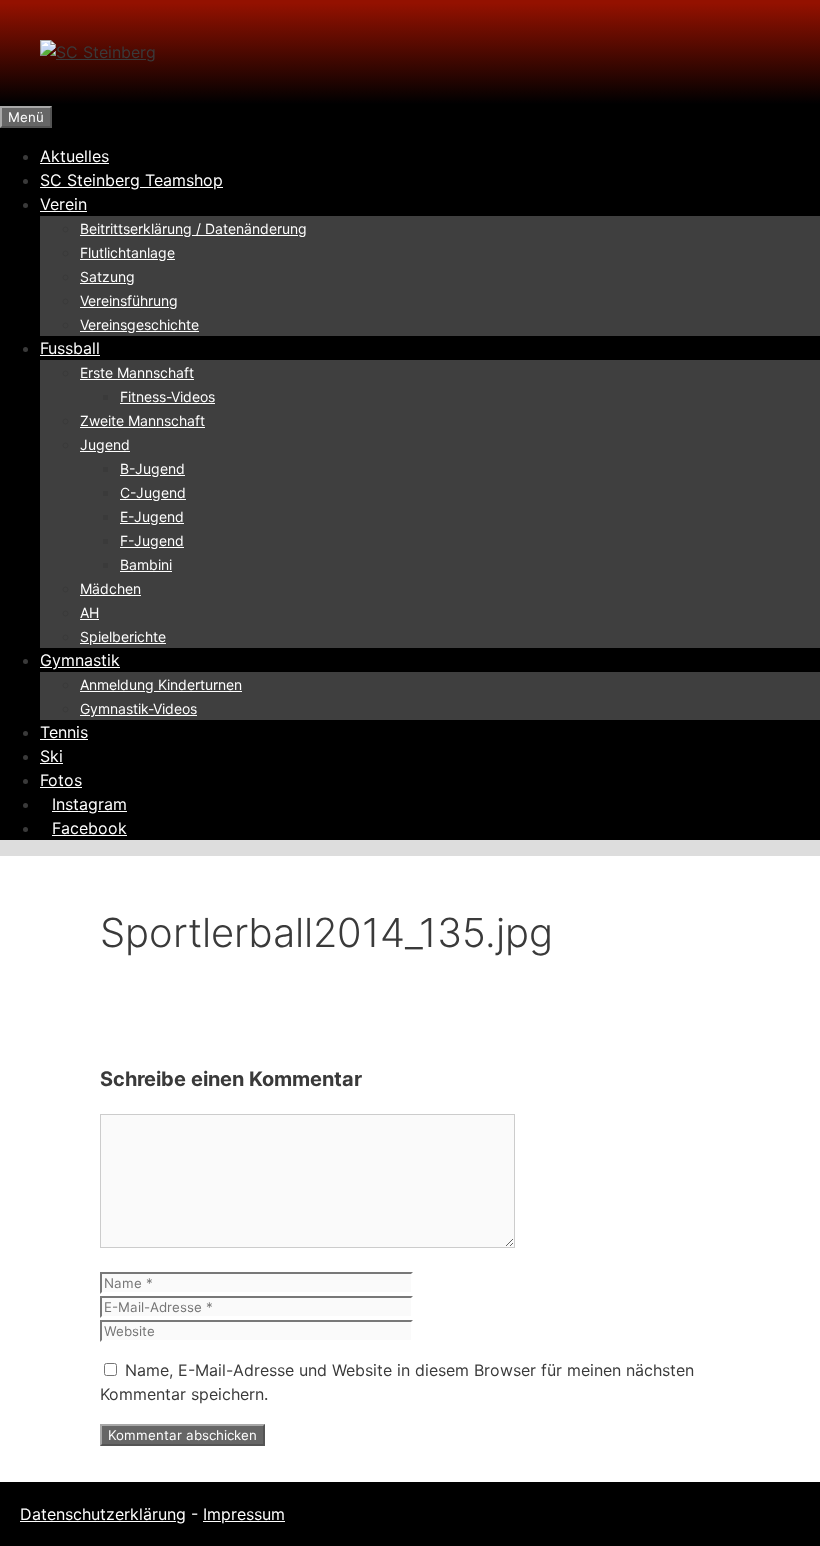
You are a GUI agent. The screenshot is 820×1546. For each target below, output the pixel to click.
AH (89, 612)
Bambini (146, 564)
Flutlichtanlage (127, 252)
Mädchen (110, 588)
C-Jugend (153, 492)
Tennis (64, 732)
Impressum (244, 1514)
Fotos (61, 780)
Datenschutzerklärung (103, 1514)
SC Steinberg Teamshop (131, 180)
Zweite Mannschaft (142, 420)
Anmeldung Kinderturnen (161, 684)
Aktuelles (74, 156)
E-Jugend (152, 516)
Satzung (107, 276)
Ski (51, 756)
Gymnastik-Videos (138, 708)
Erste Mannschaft (137, 372)
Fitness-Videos (167, 396)
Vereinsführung (129, 300)
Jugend (105, 444)
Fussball (70, 348)
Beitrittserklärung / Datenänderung (193, 228)
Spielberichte (123, 636)
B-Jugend (152, 468)
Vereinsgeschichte (139, 324)
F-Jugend (152, 540)
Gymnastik (80, 660)
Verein (63, 204)
